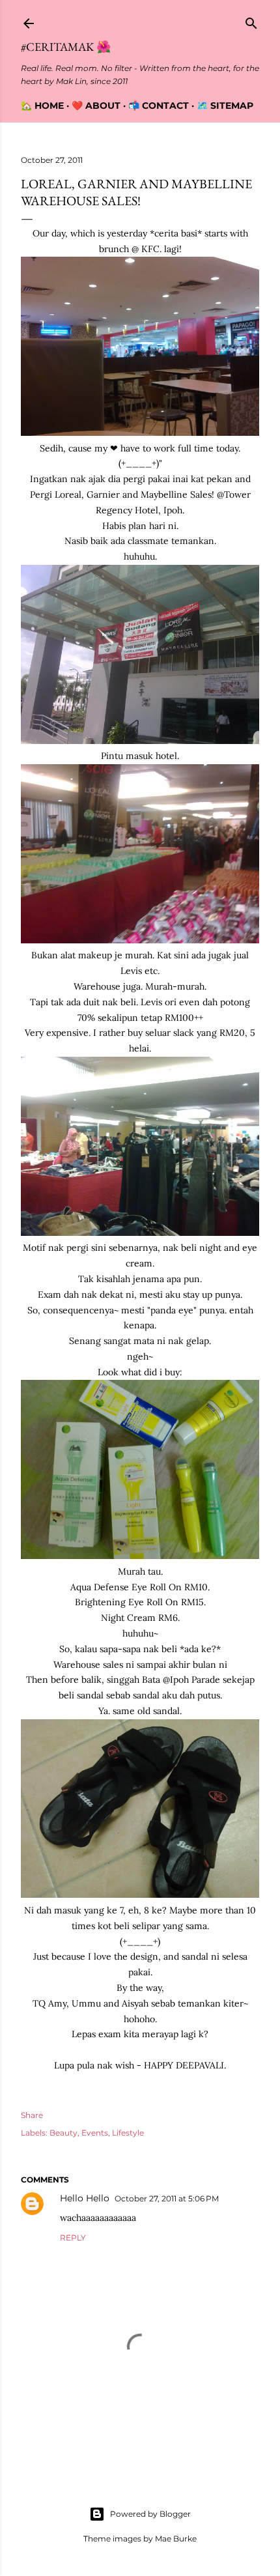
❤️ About (96, 106)
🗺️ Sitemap (225, 106)
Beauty (63, 2133)
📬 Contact (159, 106)
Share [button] (32, 2115)
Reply (73, 2238)
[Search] (251, 21)
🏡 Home (42, 106)
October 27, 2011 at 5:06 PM (167, 2198)
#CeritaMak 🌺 (66, 47)
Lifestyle (128, 2133)
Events (95, 2133)
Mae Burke (176, 2539)
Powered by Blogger (150, 2514)
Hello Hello (85, 2198)
